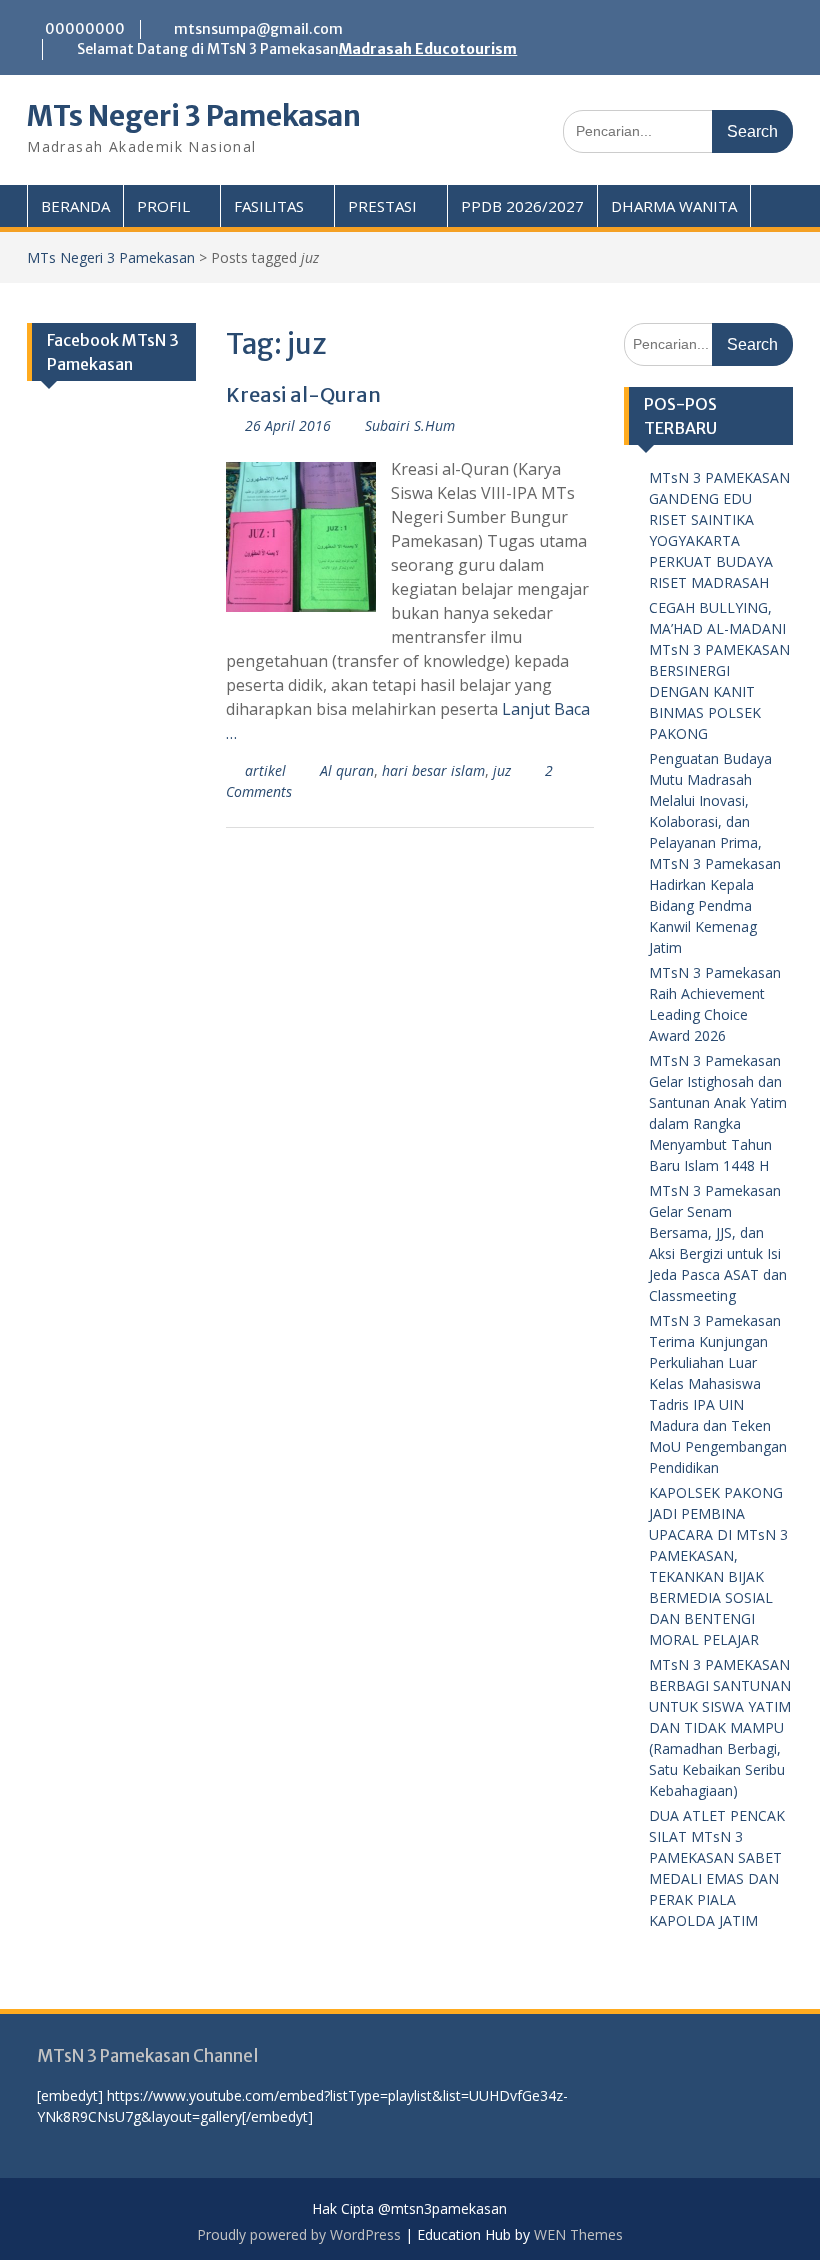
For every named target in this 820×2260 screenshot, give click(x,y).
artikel (265, 770)
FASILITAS (269, 206)
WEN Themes (578, 2234)
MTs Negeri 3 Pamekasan (194, 116)
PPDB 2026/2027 (522, 206)
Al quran (347, 770)
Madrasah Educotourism (428, 49)
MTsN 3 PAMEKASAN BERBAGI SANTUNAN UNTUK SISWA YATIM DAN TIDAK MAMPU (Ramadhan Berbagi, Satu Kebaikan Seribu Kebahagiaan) (720, 1727)
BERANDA (75, 206)
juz (502, 770)
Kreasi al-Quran (303, 394)
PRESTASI (382, 206)
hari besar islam (433, 770)
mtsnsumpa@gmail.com (258, 29)
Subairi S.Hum (410, 425)
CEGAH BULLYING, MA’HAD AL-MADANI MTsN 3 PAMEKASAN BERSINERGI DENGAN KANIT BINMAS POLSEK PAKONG (719, 670)
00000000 (85, 29)
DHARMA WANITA (674, 206)
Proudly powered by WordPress (299, 2234)
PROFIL (163, 206)
